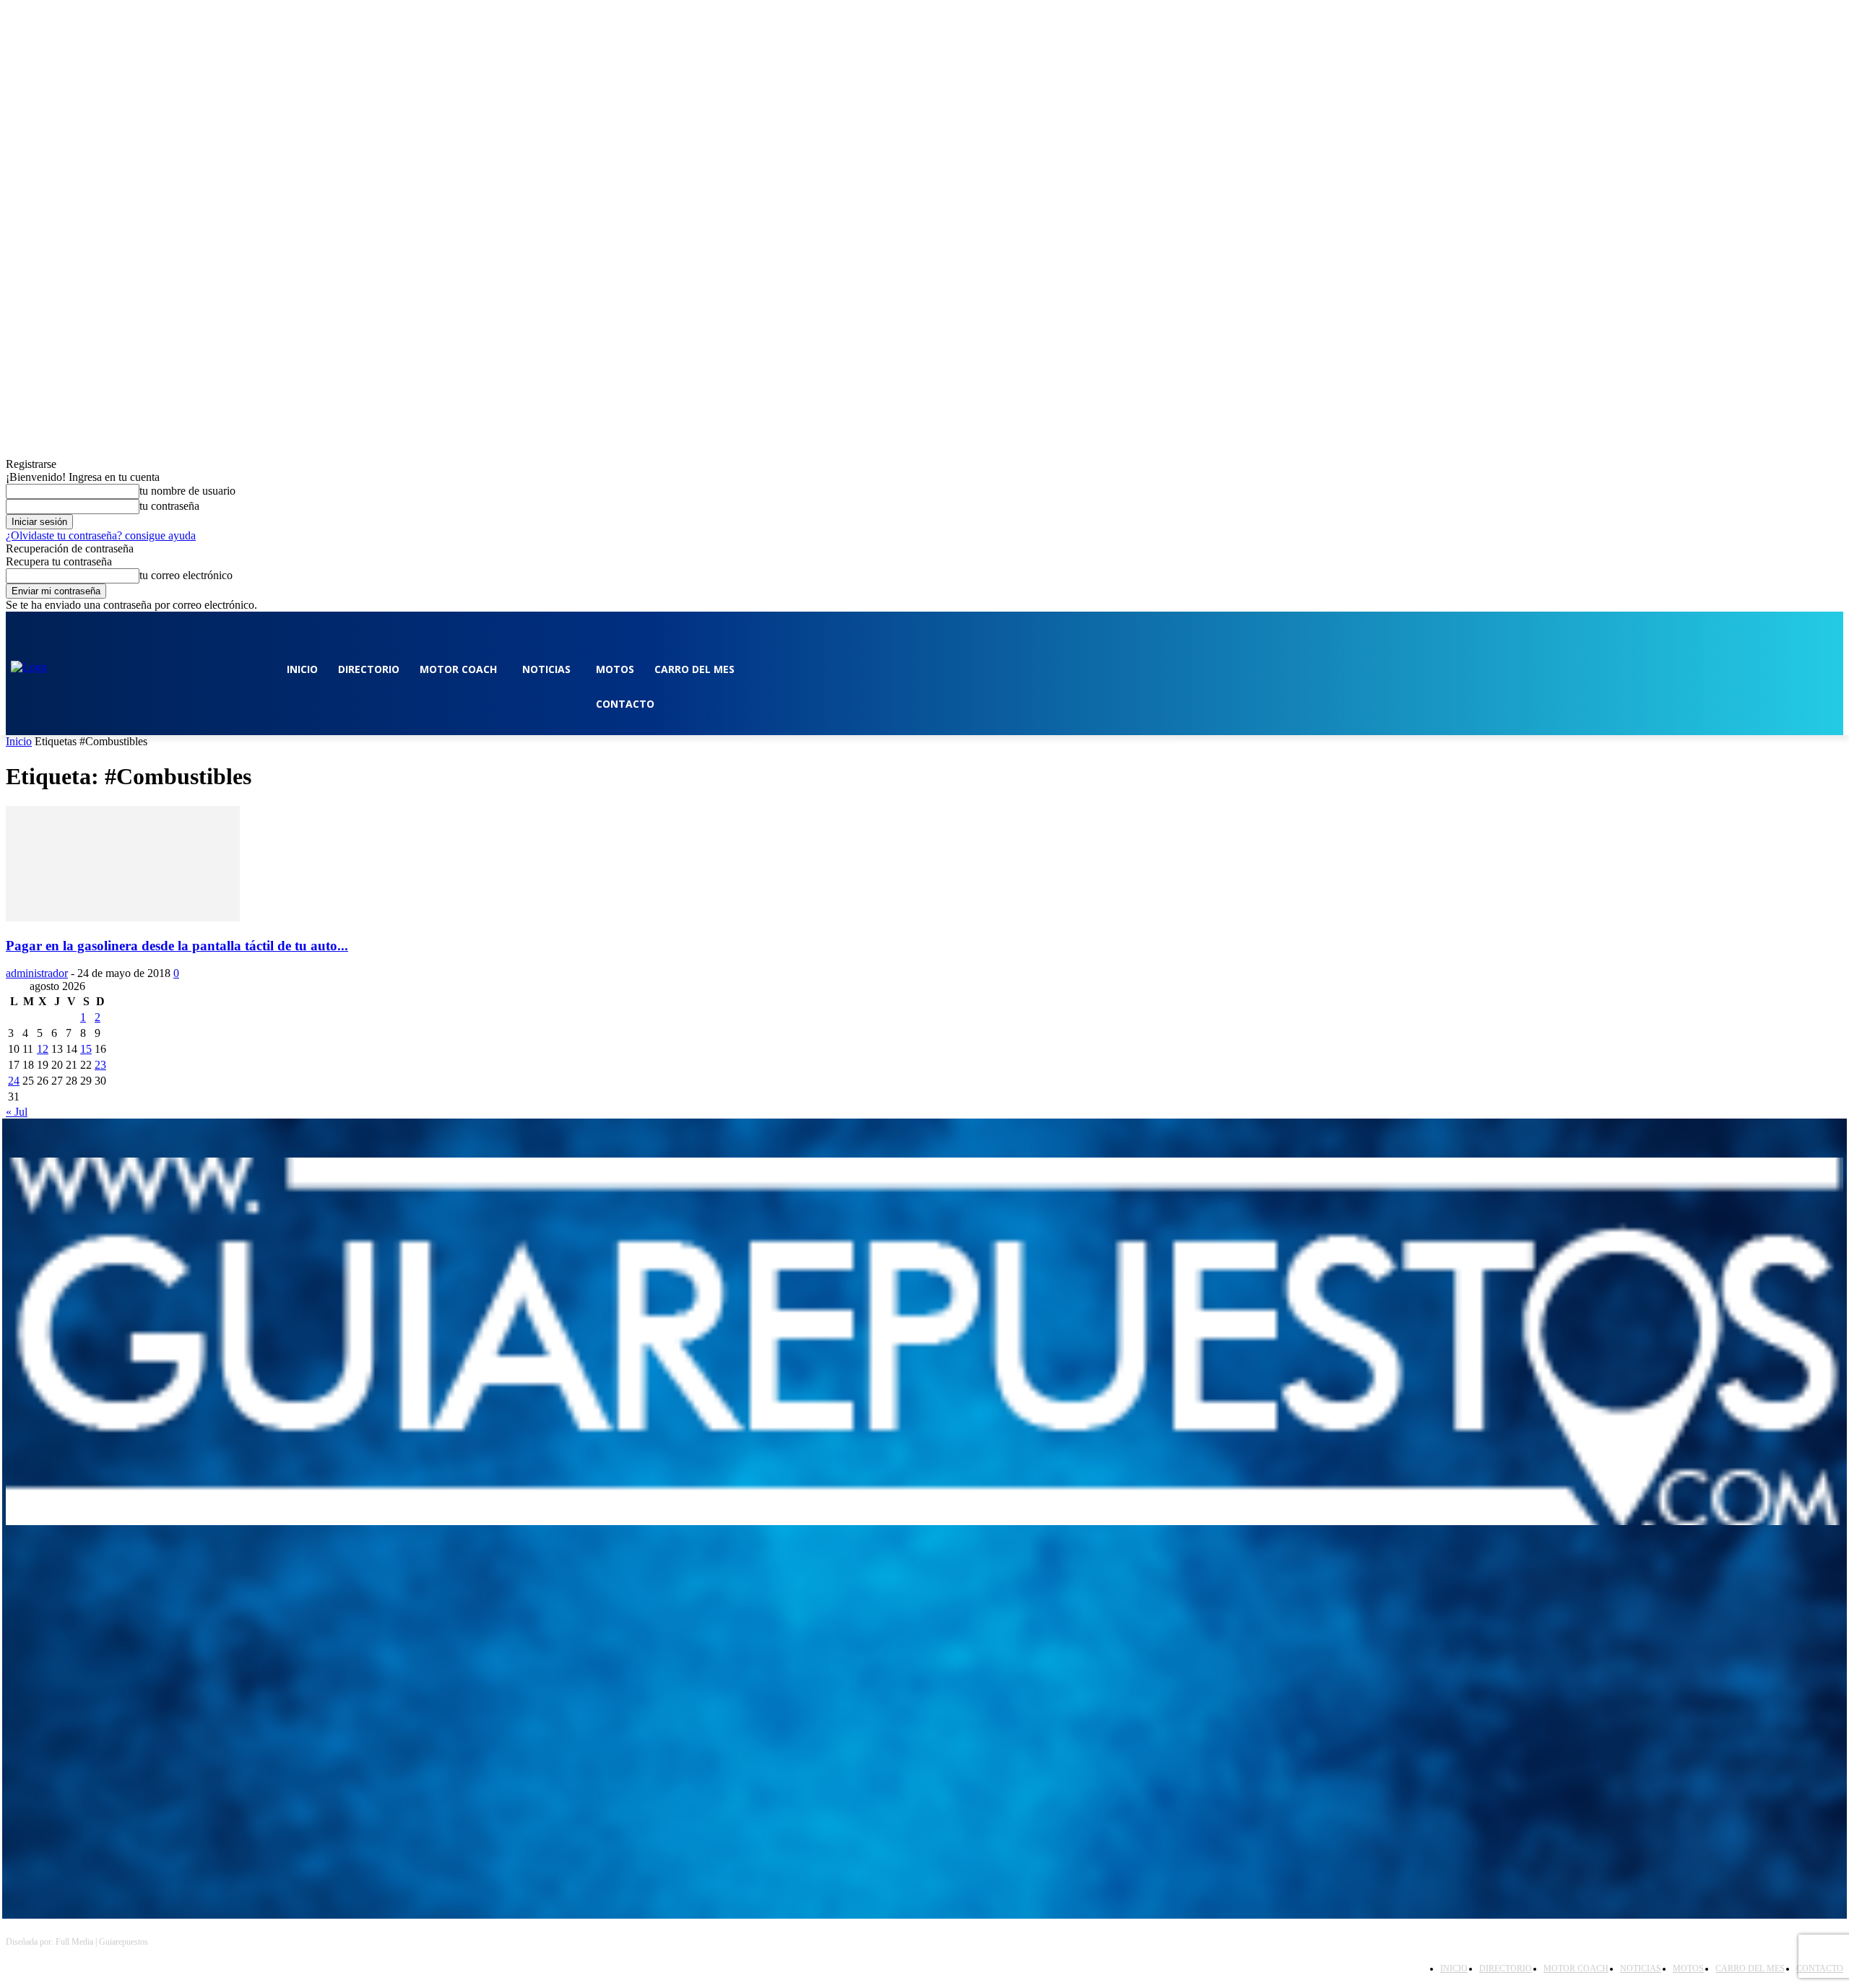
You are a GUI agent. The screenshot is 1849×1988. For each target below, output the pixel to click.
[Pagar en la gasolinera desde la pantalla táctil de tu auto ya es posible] (123, 917)
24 (14, 1081)
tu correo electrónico (186, 575)
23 (100, 1065)
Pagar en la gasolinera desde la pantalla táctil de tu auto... (177, 946)
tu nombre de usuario (187, 491)
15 (86, 1049)
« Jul (17, 1112)
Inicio (19, 741)
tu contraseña (169, 506)
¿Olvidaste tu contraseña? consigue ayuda (101, 535)
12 (43, 1049)
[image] (924, 1341)
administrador (37, 973)
